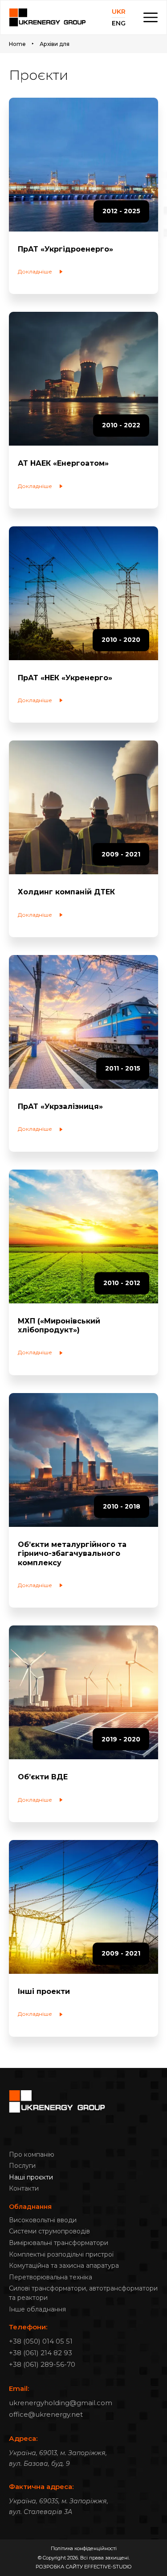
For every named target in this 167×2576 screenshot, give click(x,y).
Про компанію (32, 2154)
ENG (119, 23)
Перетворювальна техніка (51, 2277)
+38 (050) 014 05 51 (41, 2341)
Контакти (24, 2188)
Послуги (22, 2166)
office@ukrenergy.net (46, 2414)
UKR (119, 12)
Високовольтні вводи (43, 2220)
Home (17, 44)
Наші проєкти (31, 2177)
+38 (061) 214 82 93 (41, 2353)
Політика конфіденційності (84, 2548)
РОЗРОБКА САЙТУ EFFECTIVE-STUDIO (83, 2567)
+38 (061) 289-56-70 (42, 2364)
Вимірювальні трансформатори (59, 2243)
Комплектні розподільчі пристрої (61, 2254)
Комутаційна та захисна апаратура (64, 2266)
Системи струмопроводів (49, 2231)
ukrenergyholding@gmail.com (61, 2403)
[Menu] (151, 17)
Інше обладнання (37, 2309)
